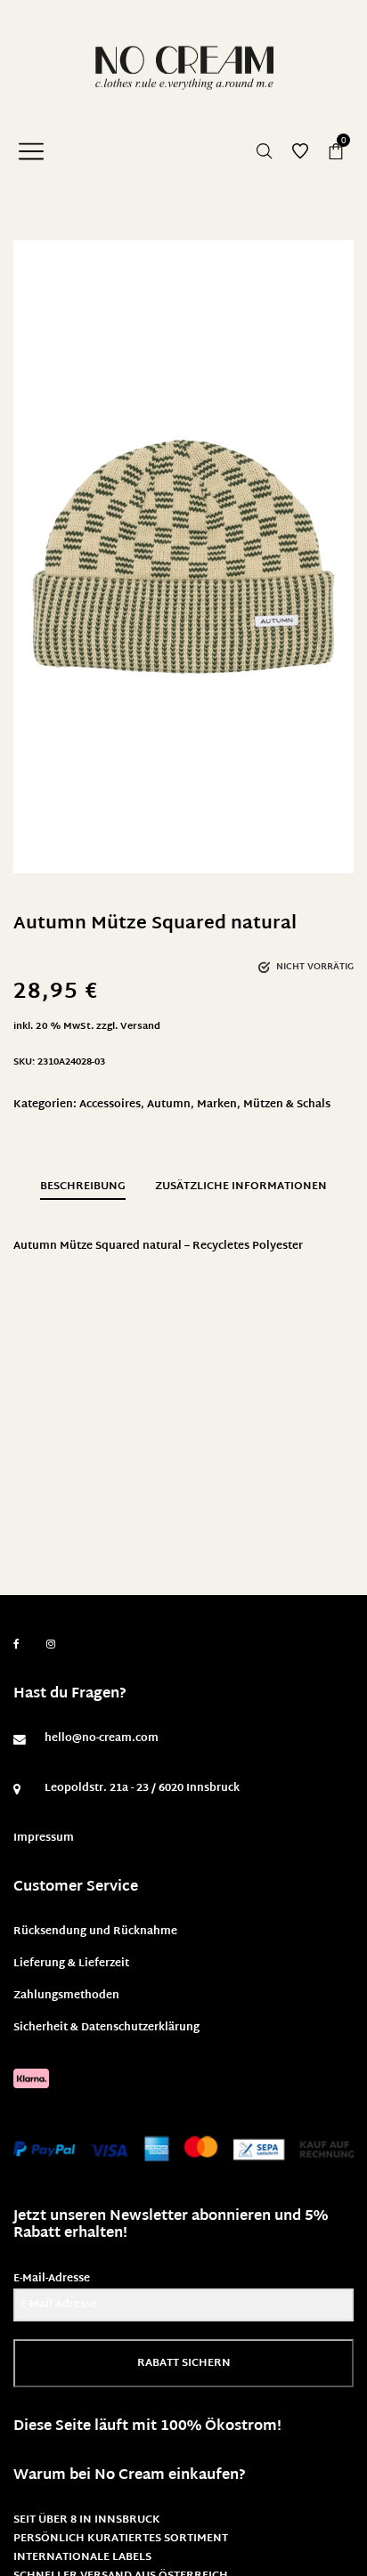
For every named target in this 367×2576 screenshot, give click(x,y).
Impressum (44, 1838)
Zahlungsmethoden (66, 1996)
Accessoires (110, 1105)
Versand (140, 1027)
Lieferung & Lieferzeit (71, 1964)
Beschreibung (83, 1187)
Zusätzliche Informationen (241, 1187)
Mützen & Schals (287, 1105)
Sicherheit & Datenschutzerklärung (106, 2028)
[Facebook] (16, 1644)
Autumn (169, 1105)
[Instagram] (51, 1645)
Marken (217, 1105)
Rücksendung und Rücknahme (95, 1932)
